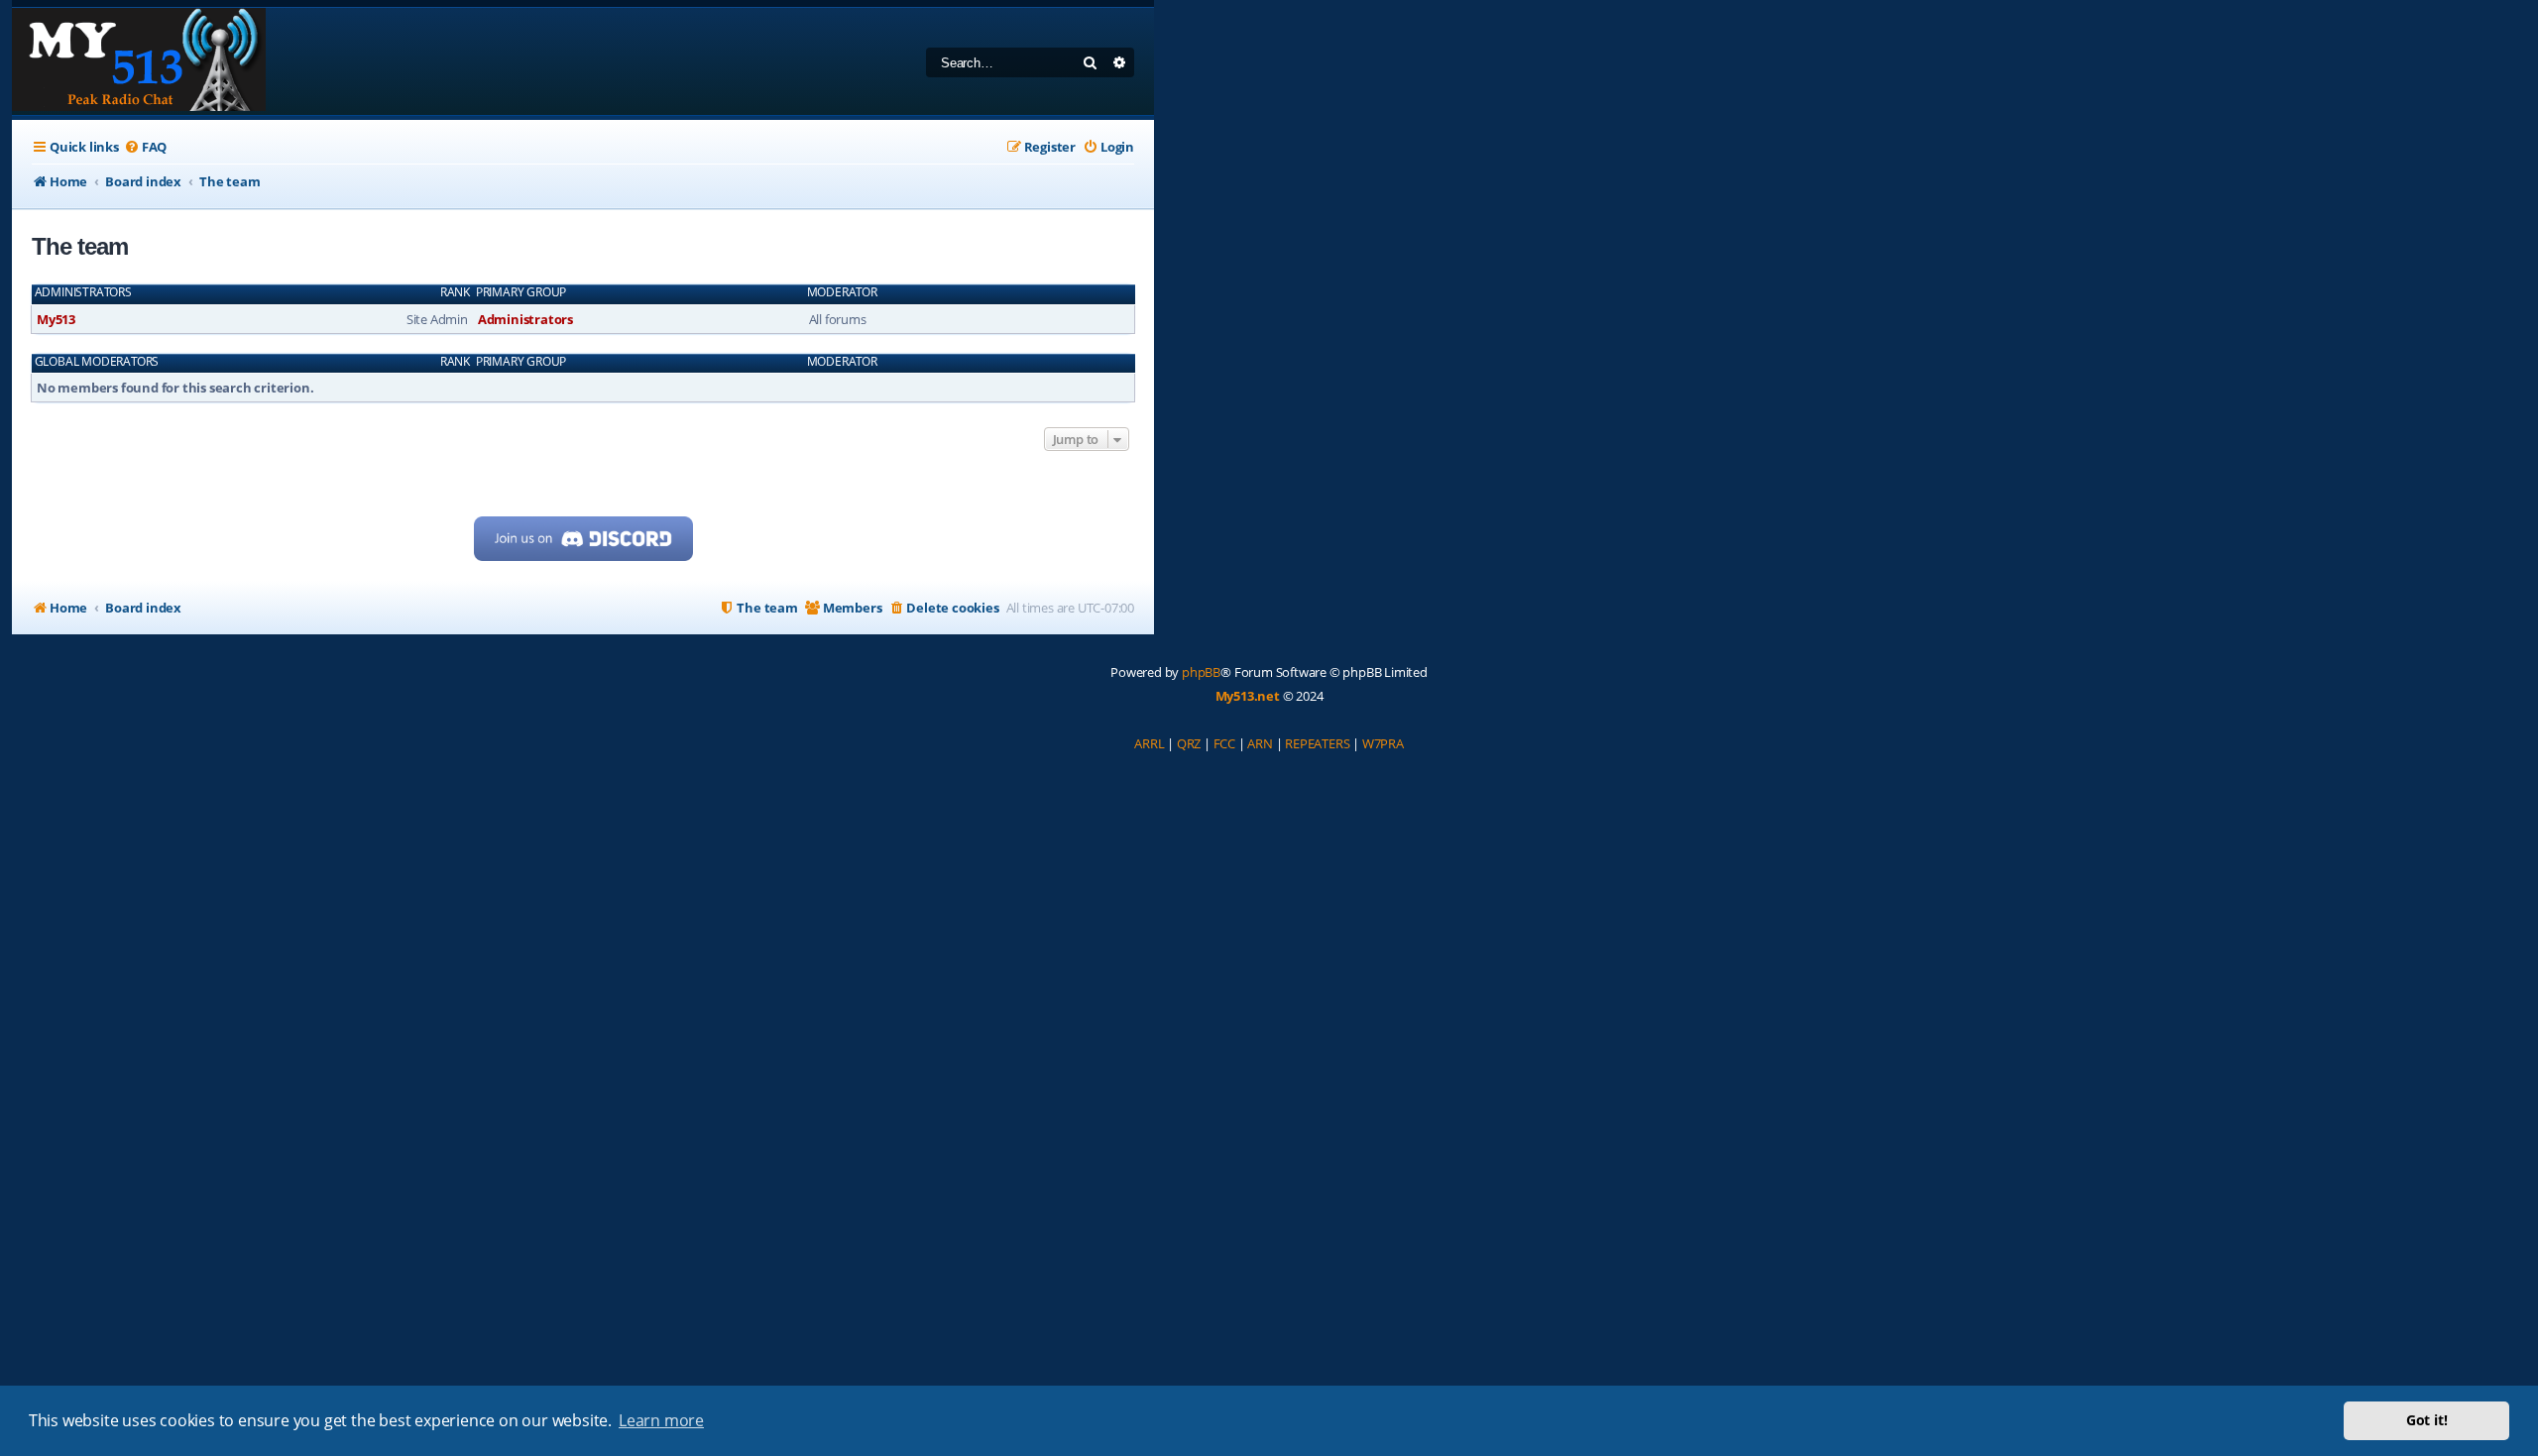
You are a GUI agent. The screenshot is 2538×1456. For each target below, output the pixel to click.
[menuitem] (145, 147)
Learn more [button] (661, 1420)
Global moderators (97, 362)
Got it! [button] (2427, 1420)
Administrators (83, 292)
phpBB (1201, 672)
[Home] (139, 61)
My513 (56, 319)
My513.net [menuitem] (1248, 696)
